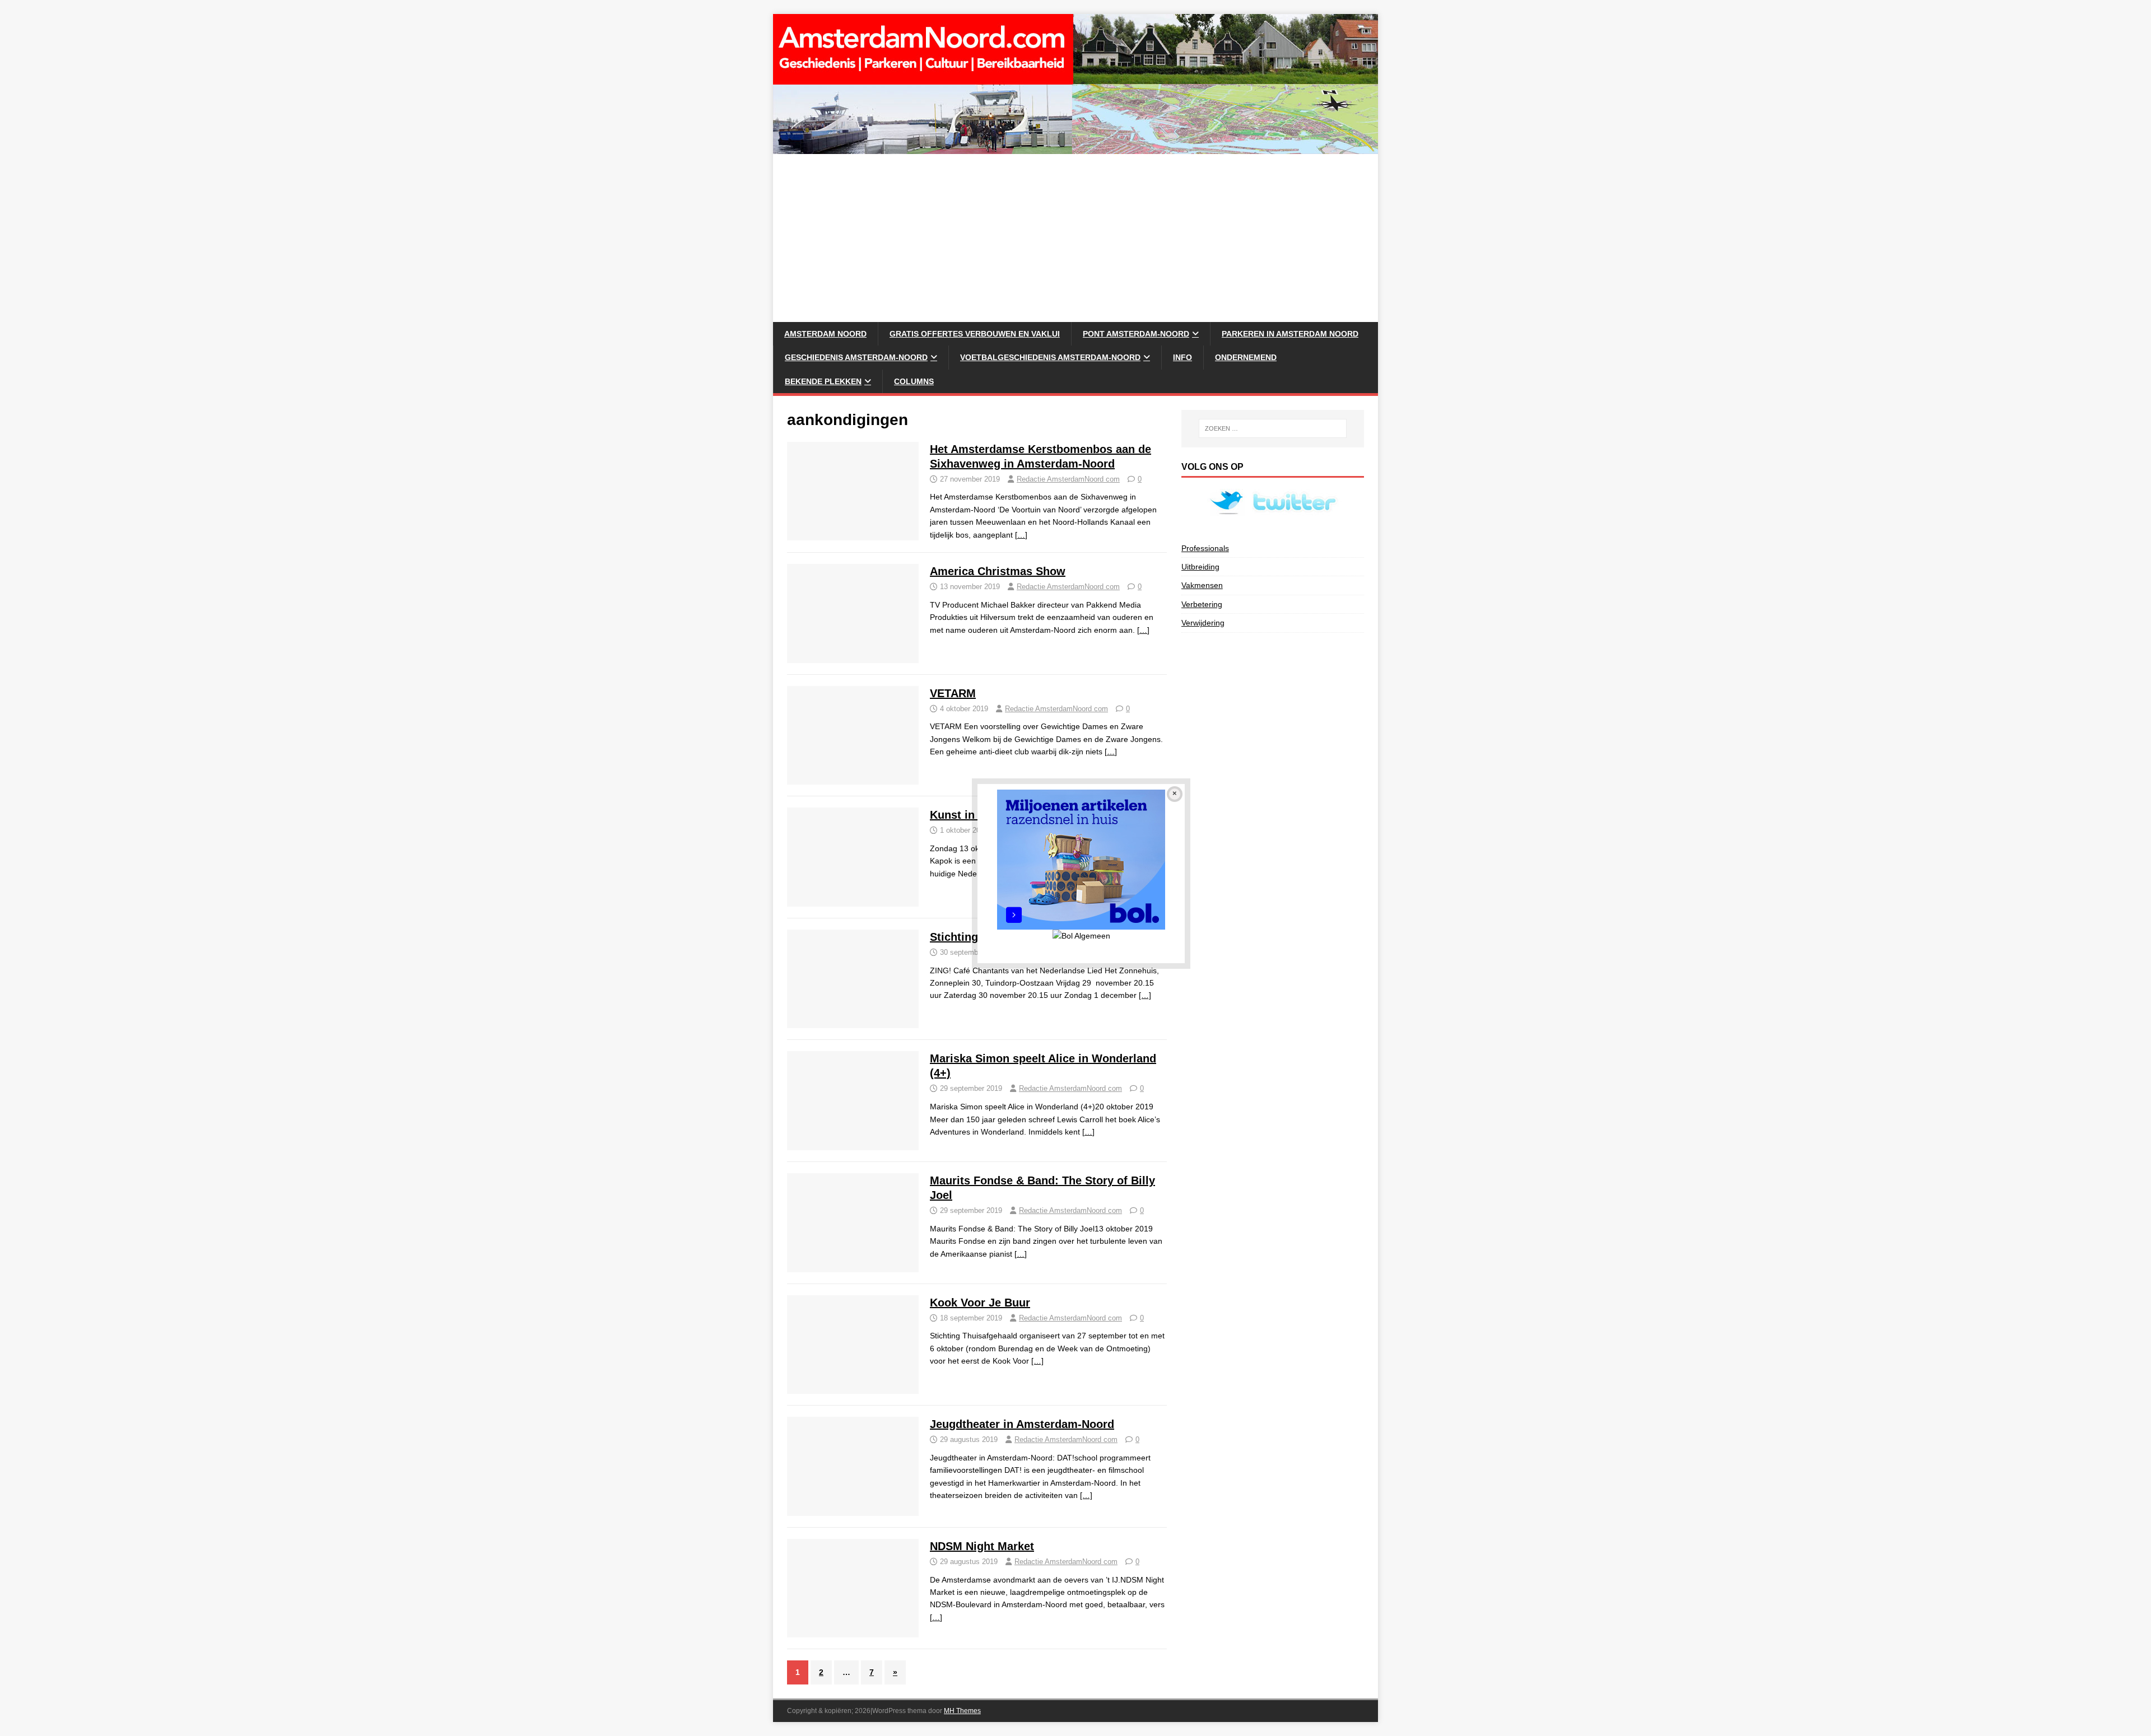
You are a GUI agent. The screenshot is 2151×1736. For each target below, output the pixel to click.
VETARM (953, 693)
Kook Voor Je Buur (980, 1303)
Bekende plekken (823, 381)
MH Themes (962, 1711)
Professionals (1205, 548)
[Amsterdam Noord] (1075, 148)
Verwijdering (1203, 623)
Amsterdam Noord (825, 334)
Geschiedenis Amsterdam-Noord (856, 357)
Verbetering (1202, 604)
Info (1182, 357)
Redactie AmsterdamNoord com (1068, 479)
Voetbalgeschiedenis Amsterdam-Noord (1050, 357)
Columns (914, 381)
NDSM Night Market (982, 1546)
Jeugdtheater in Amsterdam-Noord (1022, 1424)
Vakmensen (1202, 585)
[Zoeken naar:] (1273, 428)
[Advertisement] (1075, 238)
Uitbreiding (1200, 567)
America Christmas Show (998, 571)
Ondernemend (1246, 357)
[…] (1021, 535)
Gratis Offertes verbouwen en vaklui (975, 334)
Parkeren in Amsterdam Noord (1290, 334)
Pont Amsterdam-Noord (1136, 334)
